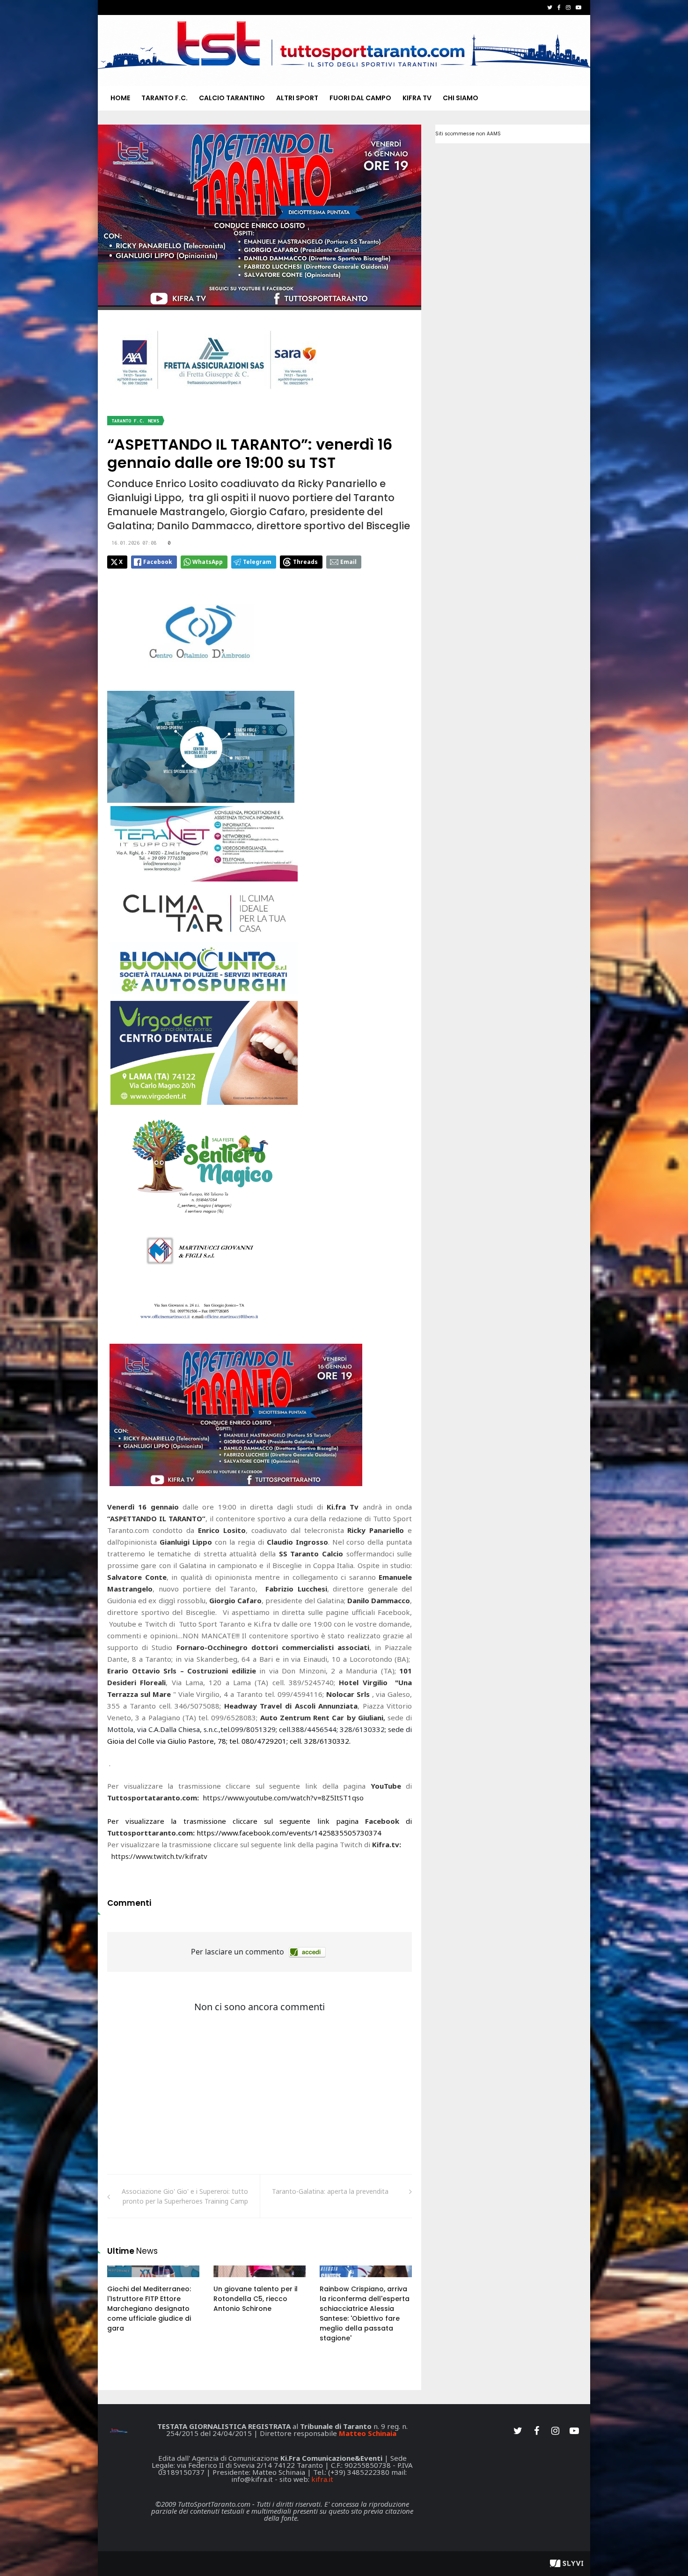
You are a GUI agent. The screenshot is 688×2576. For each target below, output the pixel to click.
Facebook (158, 562)
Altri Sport (297, 98)
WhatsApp (208, 562)
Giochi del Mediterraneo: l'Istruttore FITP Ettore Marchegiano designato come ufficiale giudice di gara (149, 2309)
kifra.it (322, 2479)
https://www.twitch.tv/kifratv (159, 1856)
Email (348, 562)
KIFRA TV (417, 98)
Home (120, 98)
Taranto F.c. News (135, 421)
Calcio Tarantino (232, 98)
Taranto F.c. (165, 98)
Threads (305, 562)
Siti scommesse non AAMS (468, 134)
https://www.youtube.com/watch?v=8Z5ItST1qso (283, 1798)
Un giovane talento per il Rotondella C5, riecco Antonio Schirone (256, 2299)
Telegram (257, 562)
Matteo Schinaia (368, 2433)
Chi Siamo (461, 98)
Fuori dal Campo (360, 98)
